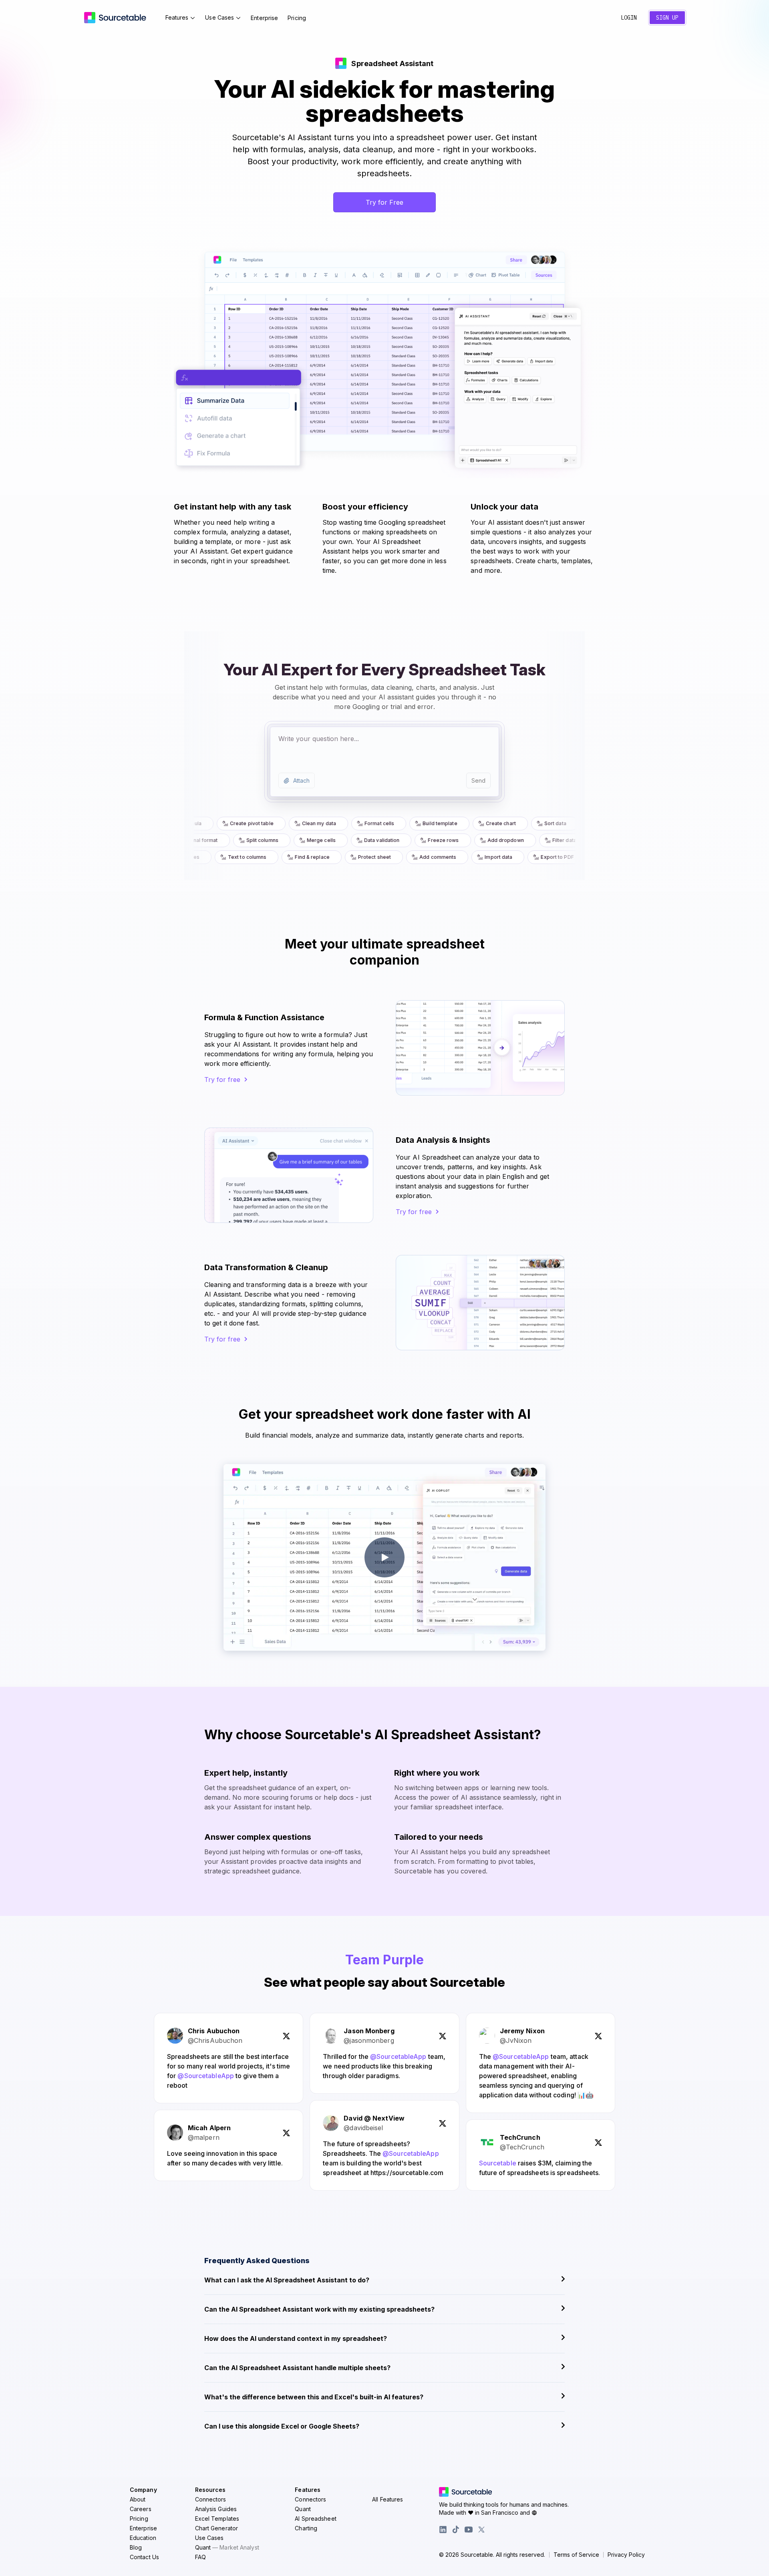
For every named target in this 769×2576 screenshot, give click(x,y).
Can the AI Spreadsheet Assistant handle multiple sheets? (297, 2368)
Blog (136, 2547)
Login (629, 18)
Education (143, 2538)
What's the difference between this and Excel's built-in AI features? (314, 2397)
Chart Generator (217, 2528)
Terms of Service (576, 2555)
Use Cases (219, 17)
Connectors (211, 2499)
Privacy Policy (626, 2555)
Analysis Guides (216, 2509)
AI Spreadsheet (315, 2519)
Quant (227, 2547)
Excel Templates (217, 2519)
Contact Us (144, 2557)
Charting (306, 2528)
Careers (141, 2509)
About (138, 2499)
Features (177, 17)
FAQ (200, 2557)
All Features (388, 2499)
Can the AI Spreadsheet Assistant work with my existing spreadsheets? (319, 2309)
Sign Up (667, 18)
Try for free (222, 1080)
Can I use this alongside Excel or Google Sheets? (282, 2426)
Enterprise (264, 18)
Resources (210, 2490)
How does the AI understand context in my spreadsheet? (296, 2338)
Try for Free (384, 202)
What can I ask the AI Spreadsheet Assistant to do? (287, 2280)
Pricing (297, 18)
